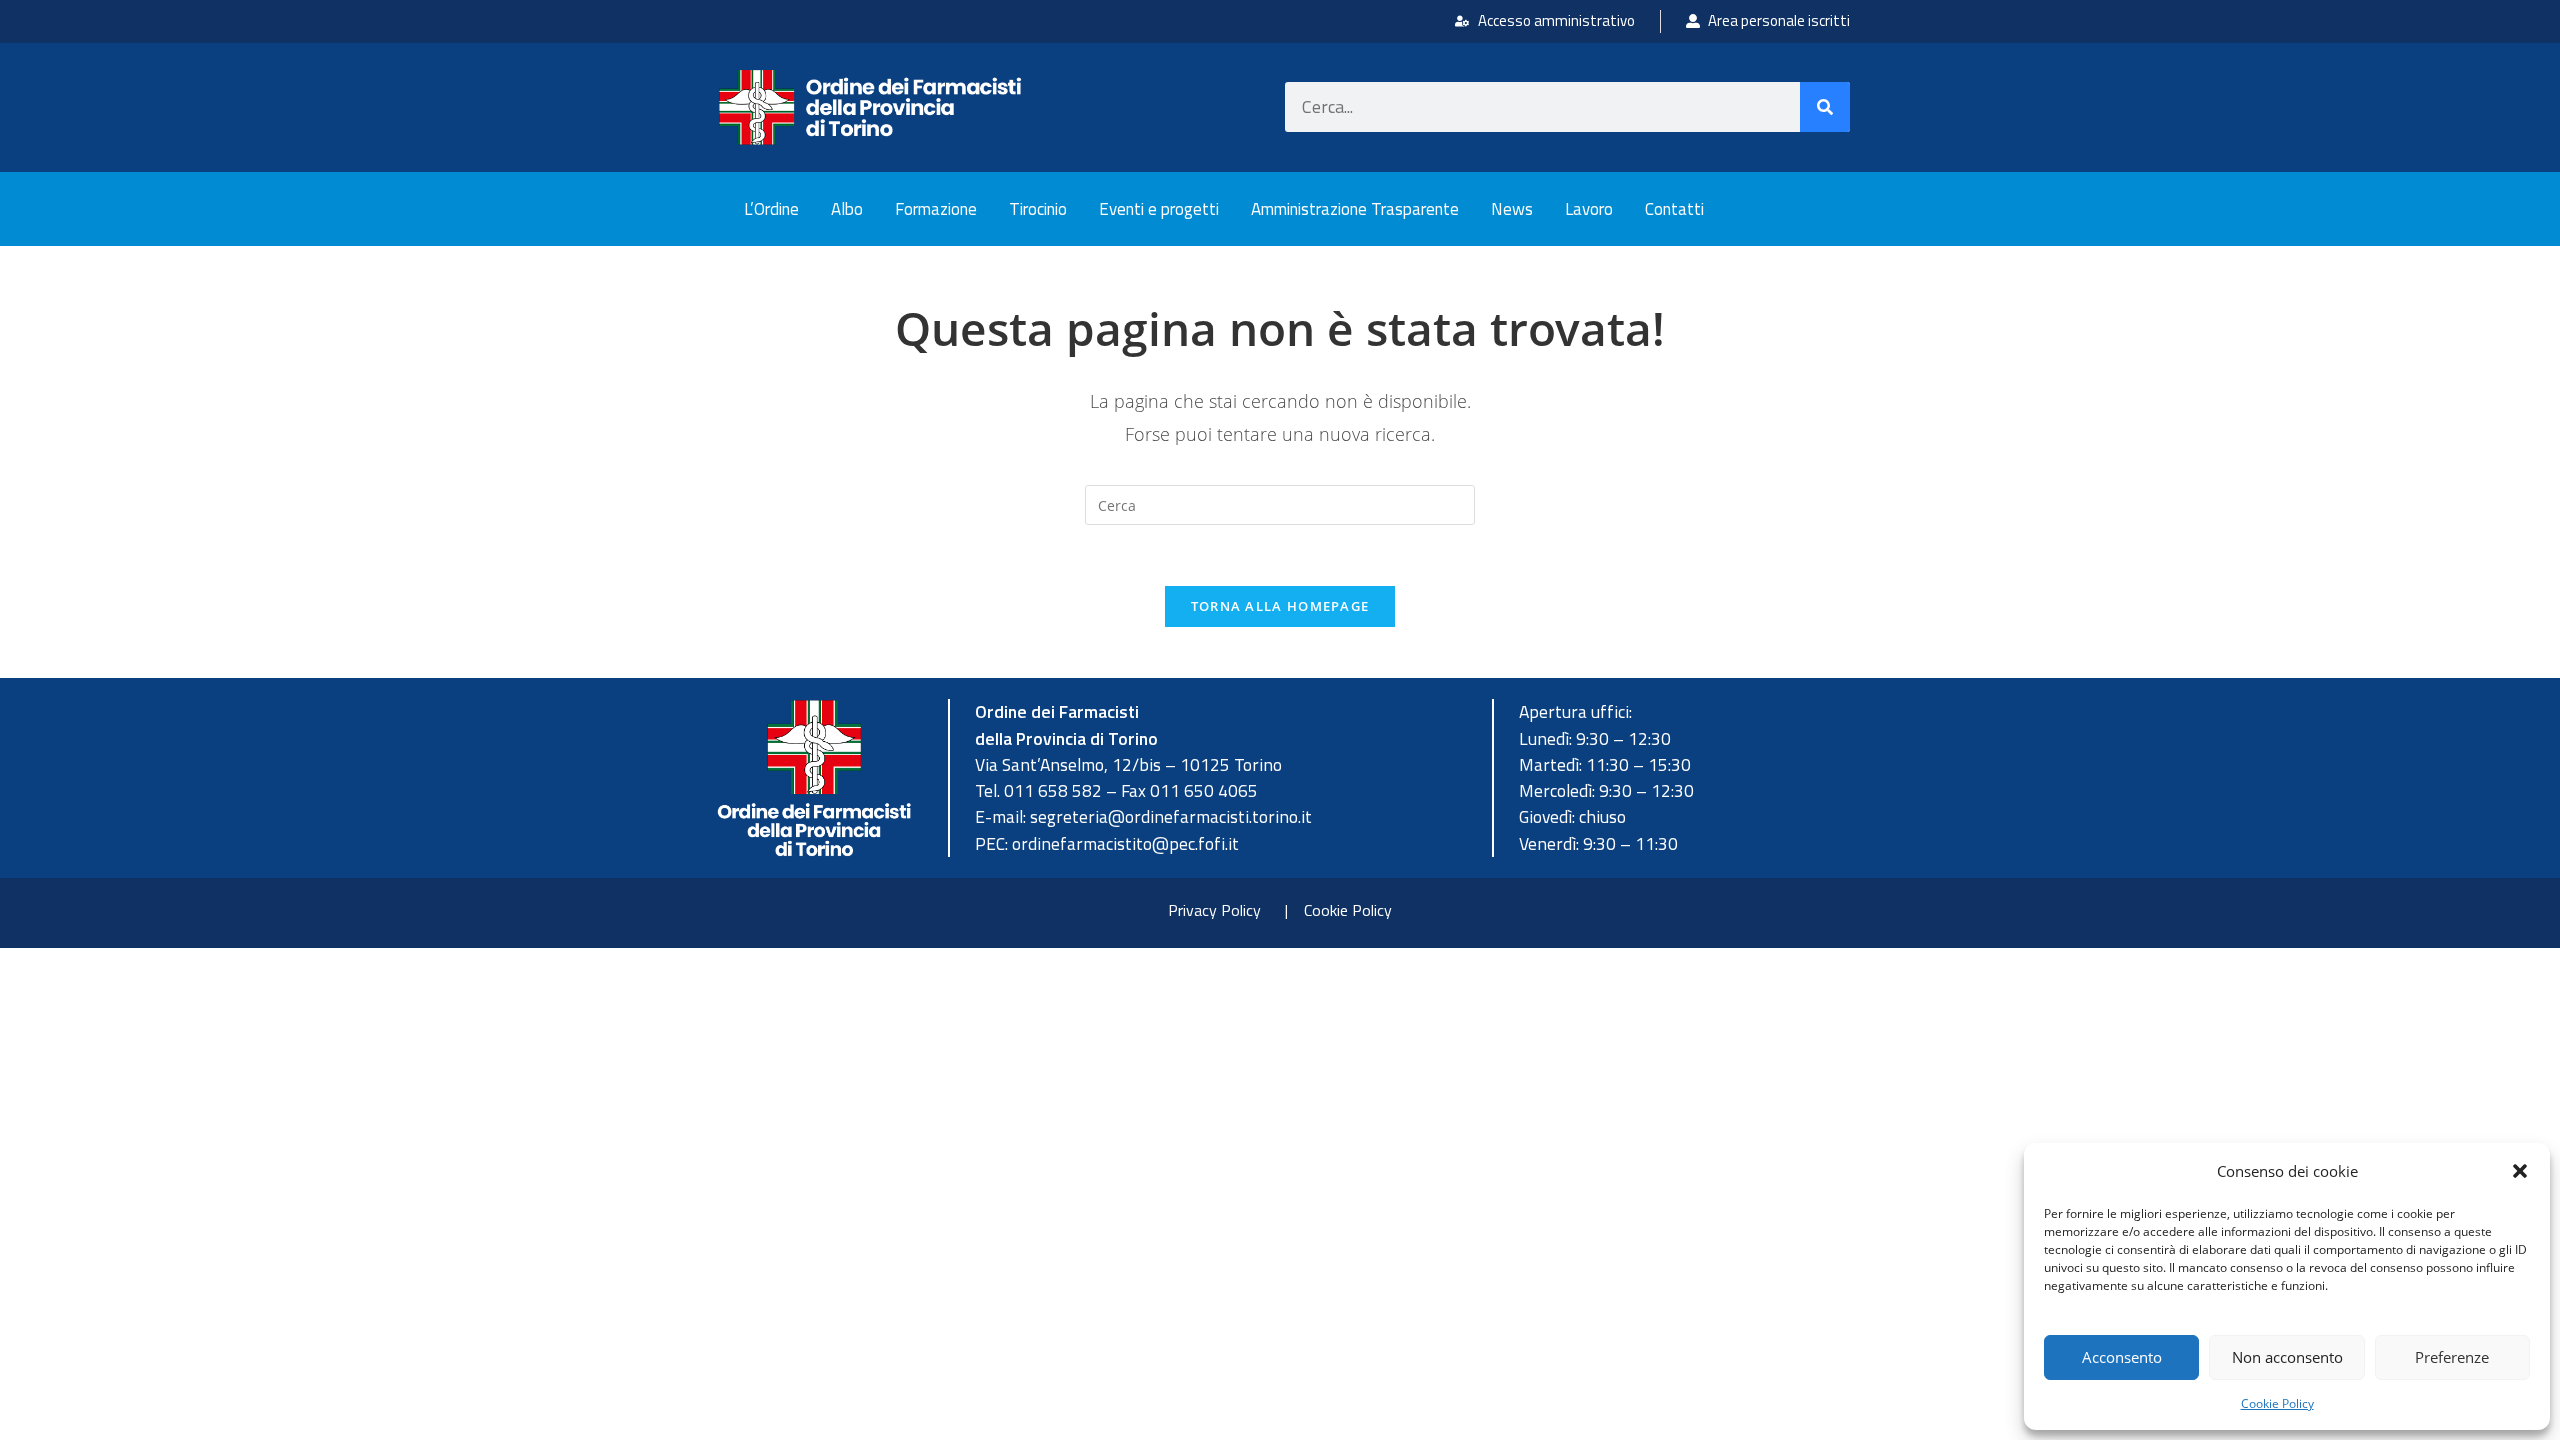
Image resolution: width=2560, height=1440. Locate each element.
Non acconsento (2287, 1357)
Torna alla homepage (1280, 606)
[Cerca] (1825, 107)
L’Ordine (771, 209)
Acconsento (2122, 1357)
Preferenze (2452, 1357)
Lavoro (1589, 209)
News (1512, 209)
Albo (847, 209)
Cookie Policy (2277, 1403)
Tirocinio (1038, 209)
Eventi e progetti (1159, 209)
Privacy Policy (1214, 910)
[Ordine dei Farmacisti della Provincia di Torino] (870, 107)
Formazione (936, 209)
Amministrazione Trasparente (1355, 209)
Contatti (1674, 209)
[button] (2520, 1171)
